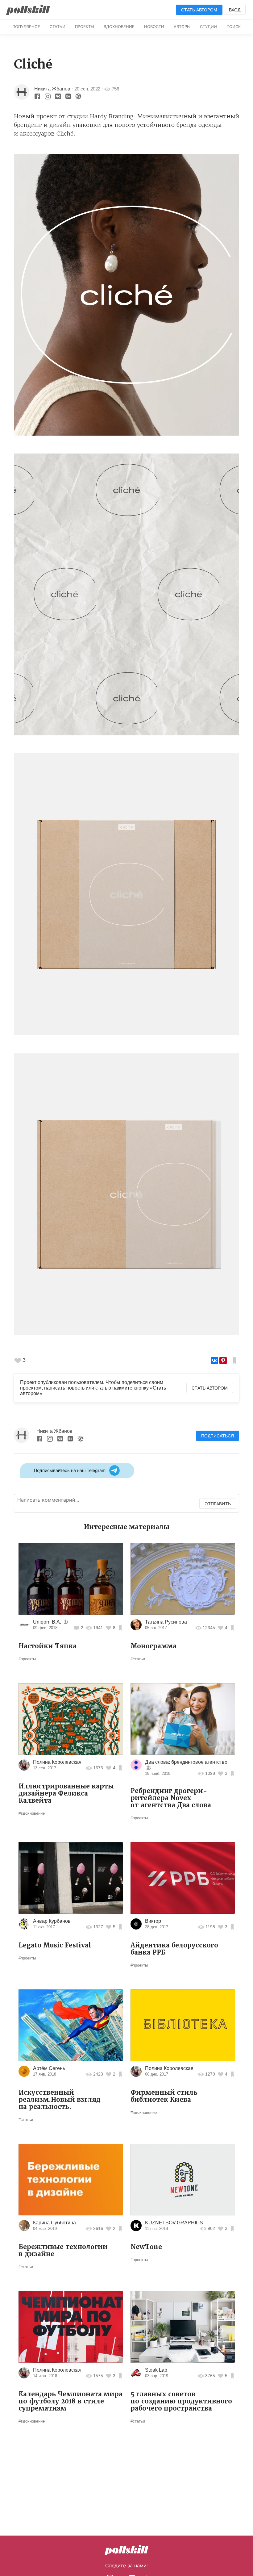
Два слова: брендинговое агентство (186, 1762)
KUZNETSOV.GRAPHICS (174, 2223)
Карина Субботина (54, 2223)
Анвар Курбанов (52, 1921)
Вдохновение (119, 27)
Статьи (58, 27)
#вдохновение (32, 1813)
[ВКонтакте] (214, 1361)
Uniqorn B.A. (47, 1622)
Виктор (153, 1921)
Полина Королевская (57, 1762)
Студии (208, 27)
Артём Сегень (49, 2068)
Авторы (182, 27)
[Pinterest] (223, 1361)
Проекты (85, 27)
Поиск (234, 27)
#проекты (27, 1659)
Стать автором (199, 10)
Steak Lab (156, 2370)
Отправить (218, 1504)
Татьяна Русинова (166, 1622)
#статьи (138, 1659)
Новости (154, 27)
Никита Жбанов (52, 89)
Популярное (26, 27)
